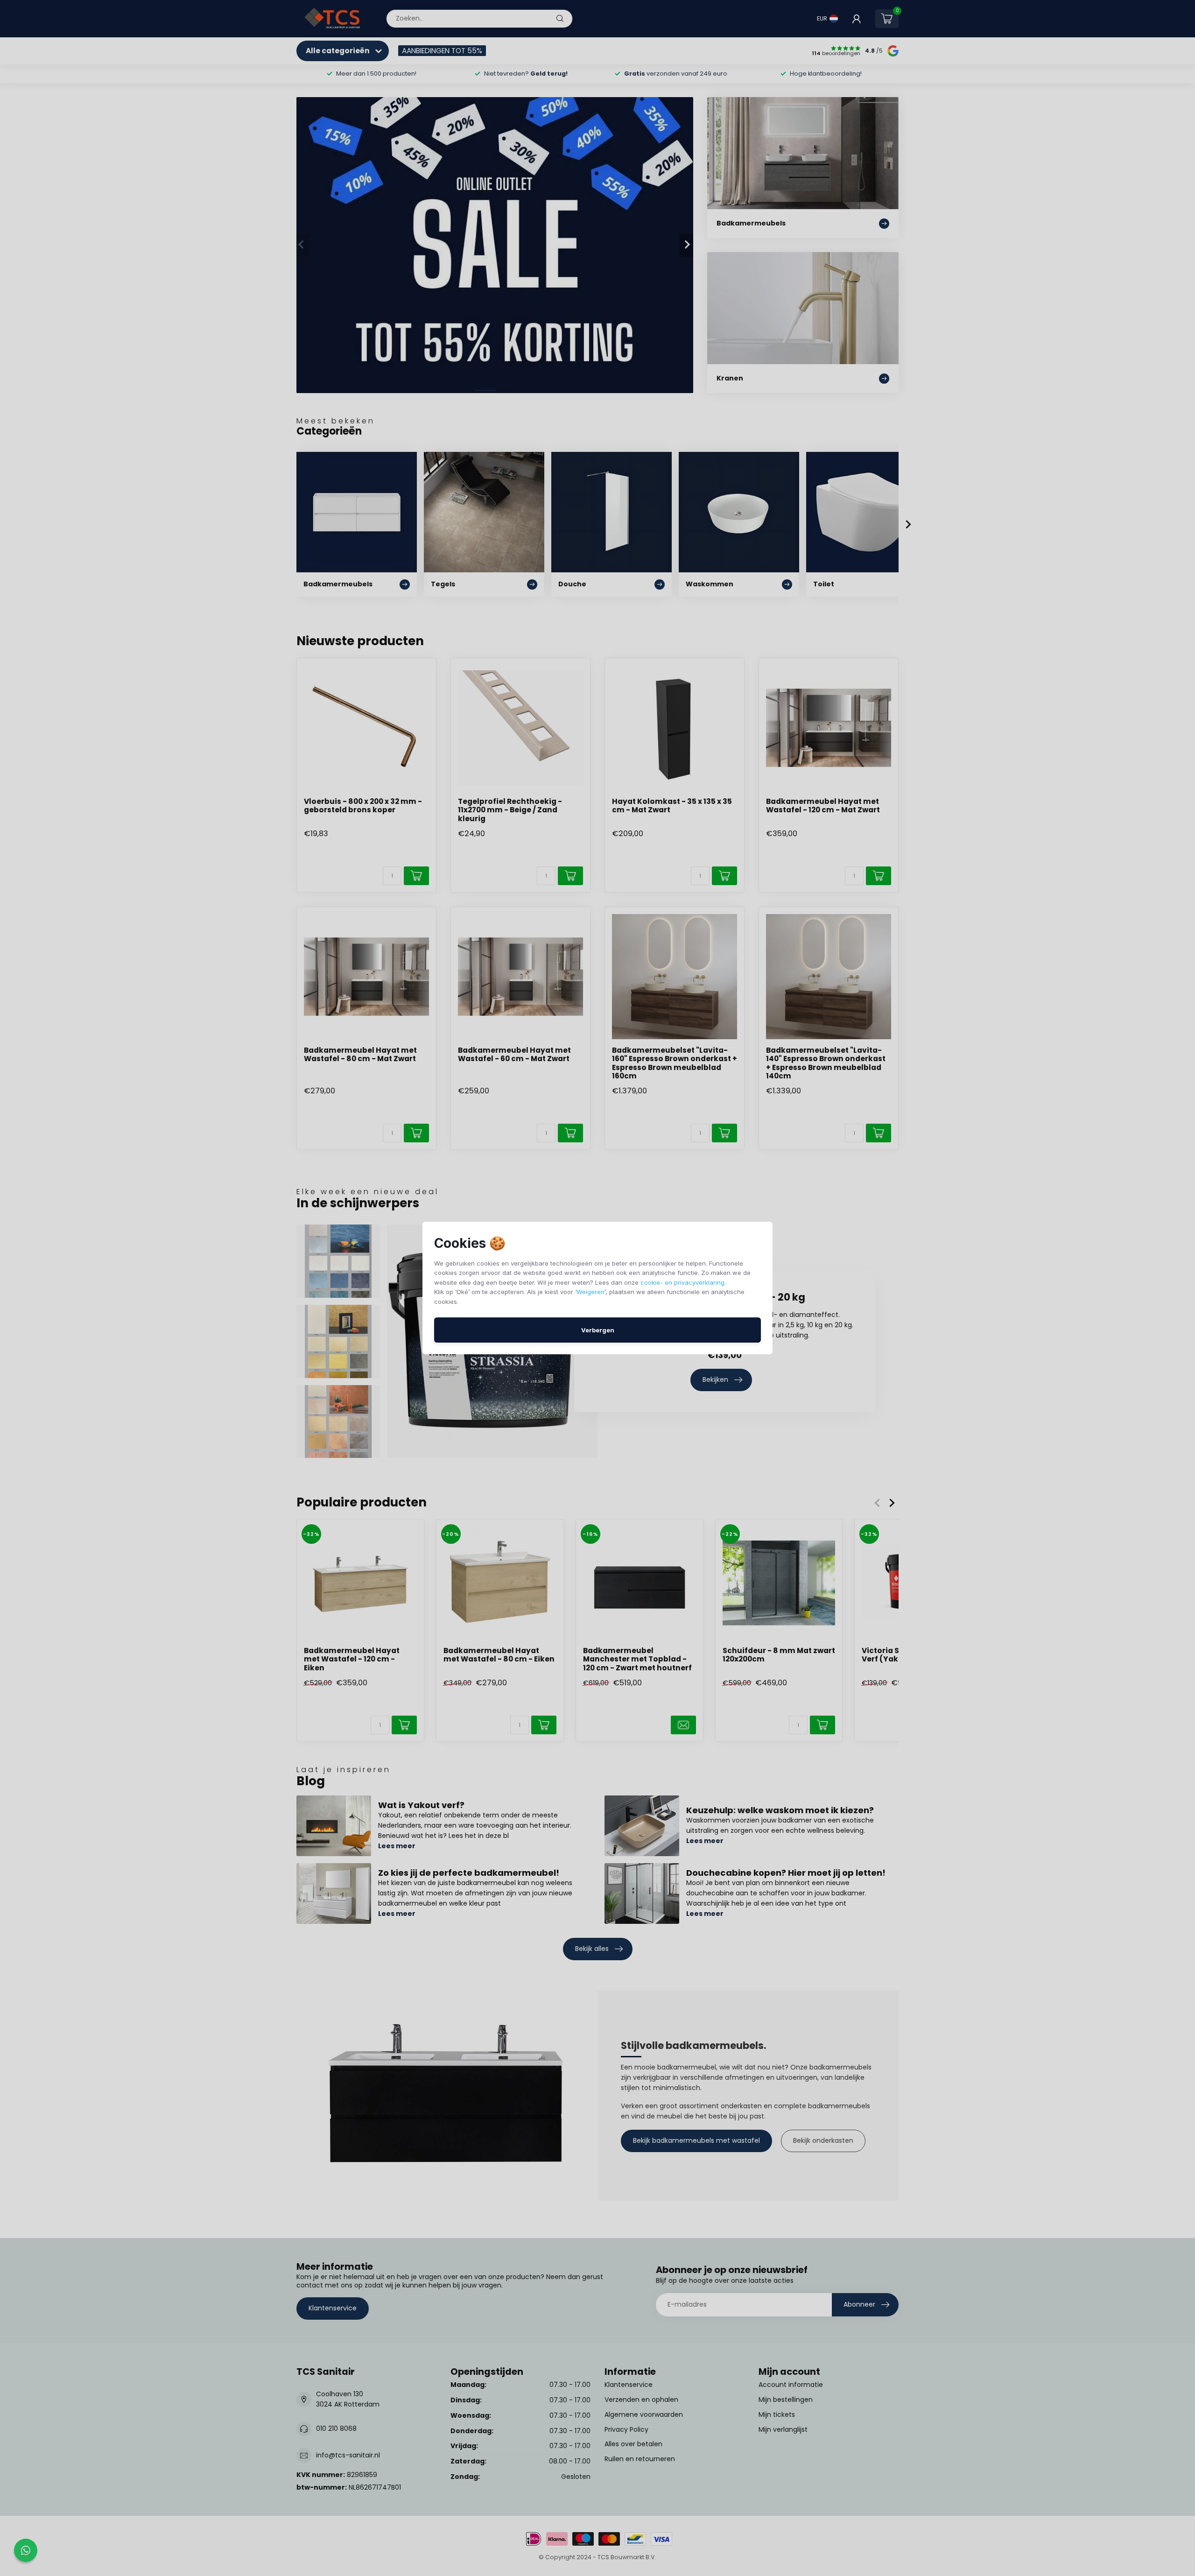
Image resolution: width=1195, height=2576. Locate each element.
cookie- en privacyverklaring (682, 1282)
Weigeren (590, 1292)
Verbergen (598, 1330)
